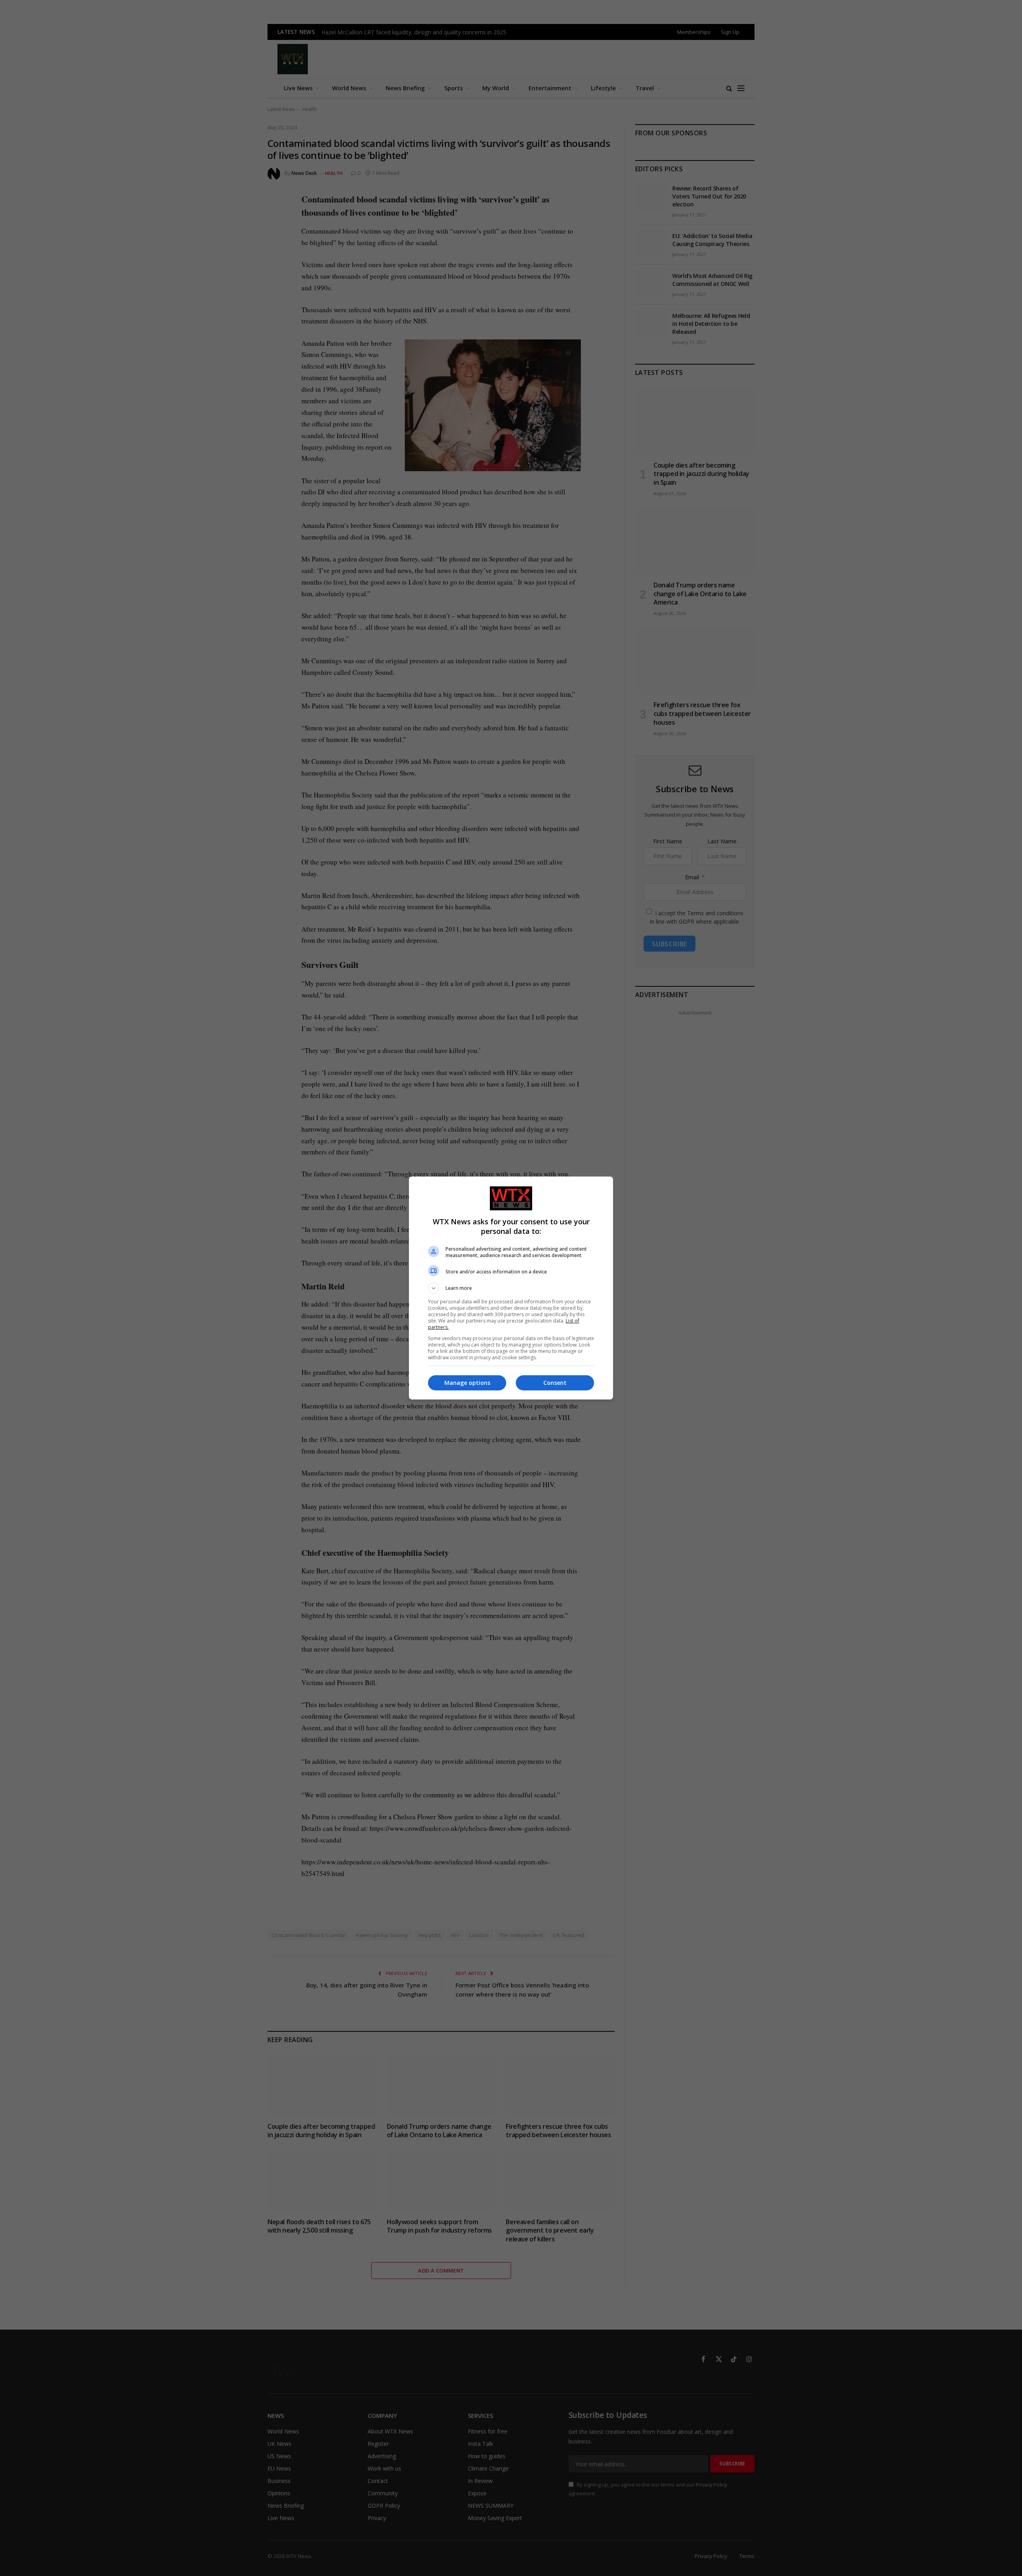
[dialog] (511, 1288)
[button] (511, 1288)
